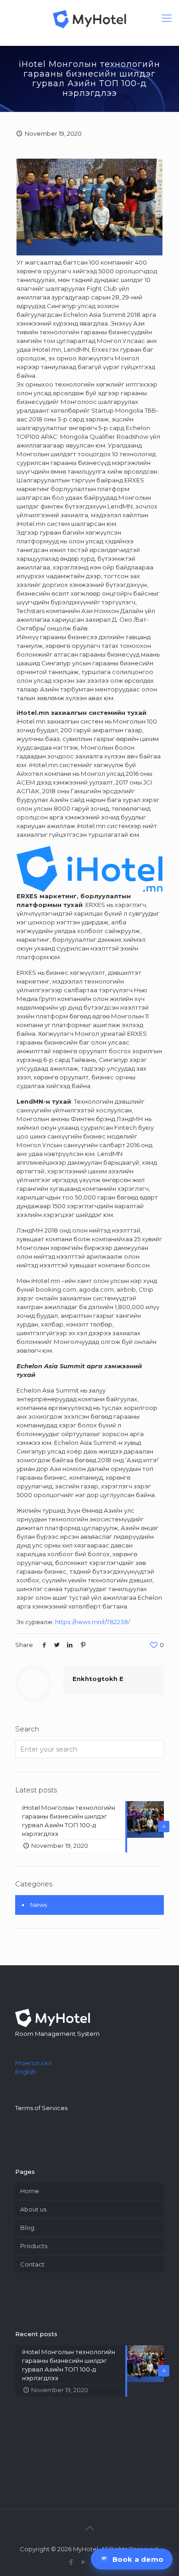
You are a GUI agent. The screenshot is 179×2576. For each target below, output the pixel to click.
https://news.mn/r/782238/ (92, 1622)
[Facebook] (71, 2562)
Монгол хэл (33, 2063)
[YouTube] (83, 2562)
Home (30, 2191)
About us (33, 2209)
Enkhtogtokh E (98, 1679)
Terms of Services (41, 2108)
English (25, 2072)
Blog (27, 2228)
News (39, 1905)
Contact (32, 2264)
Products (34, 2246)
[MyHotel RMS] (89, 18)
